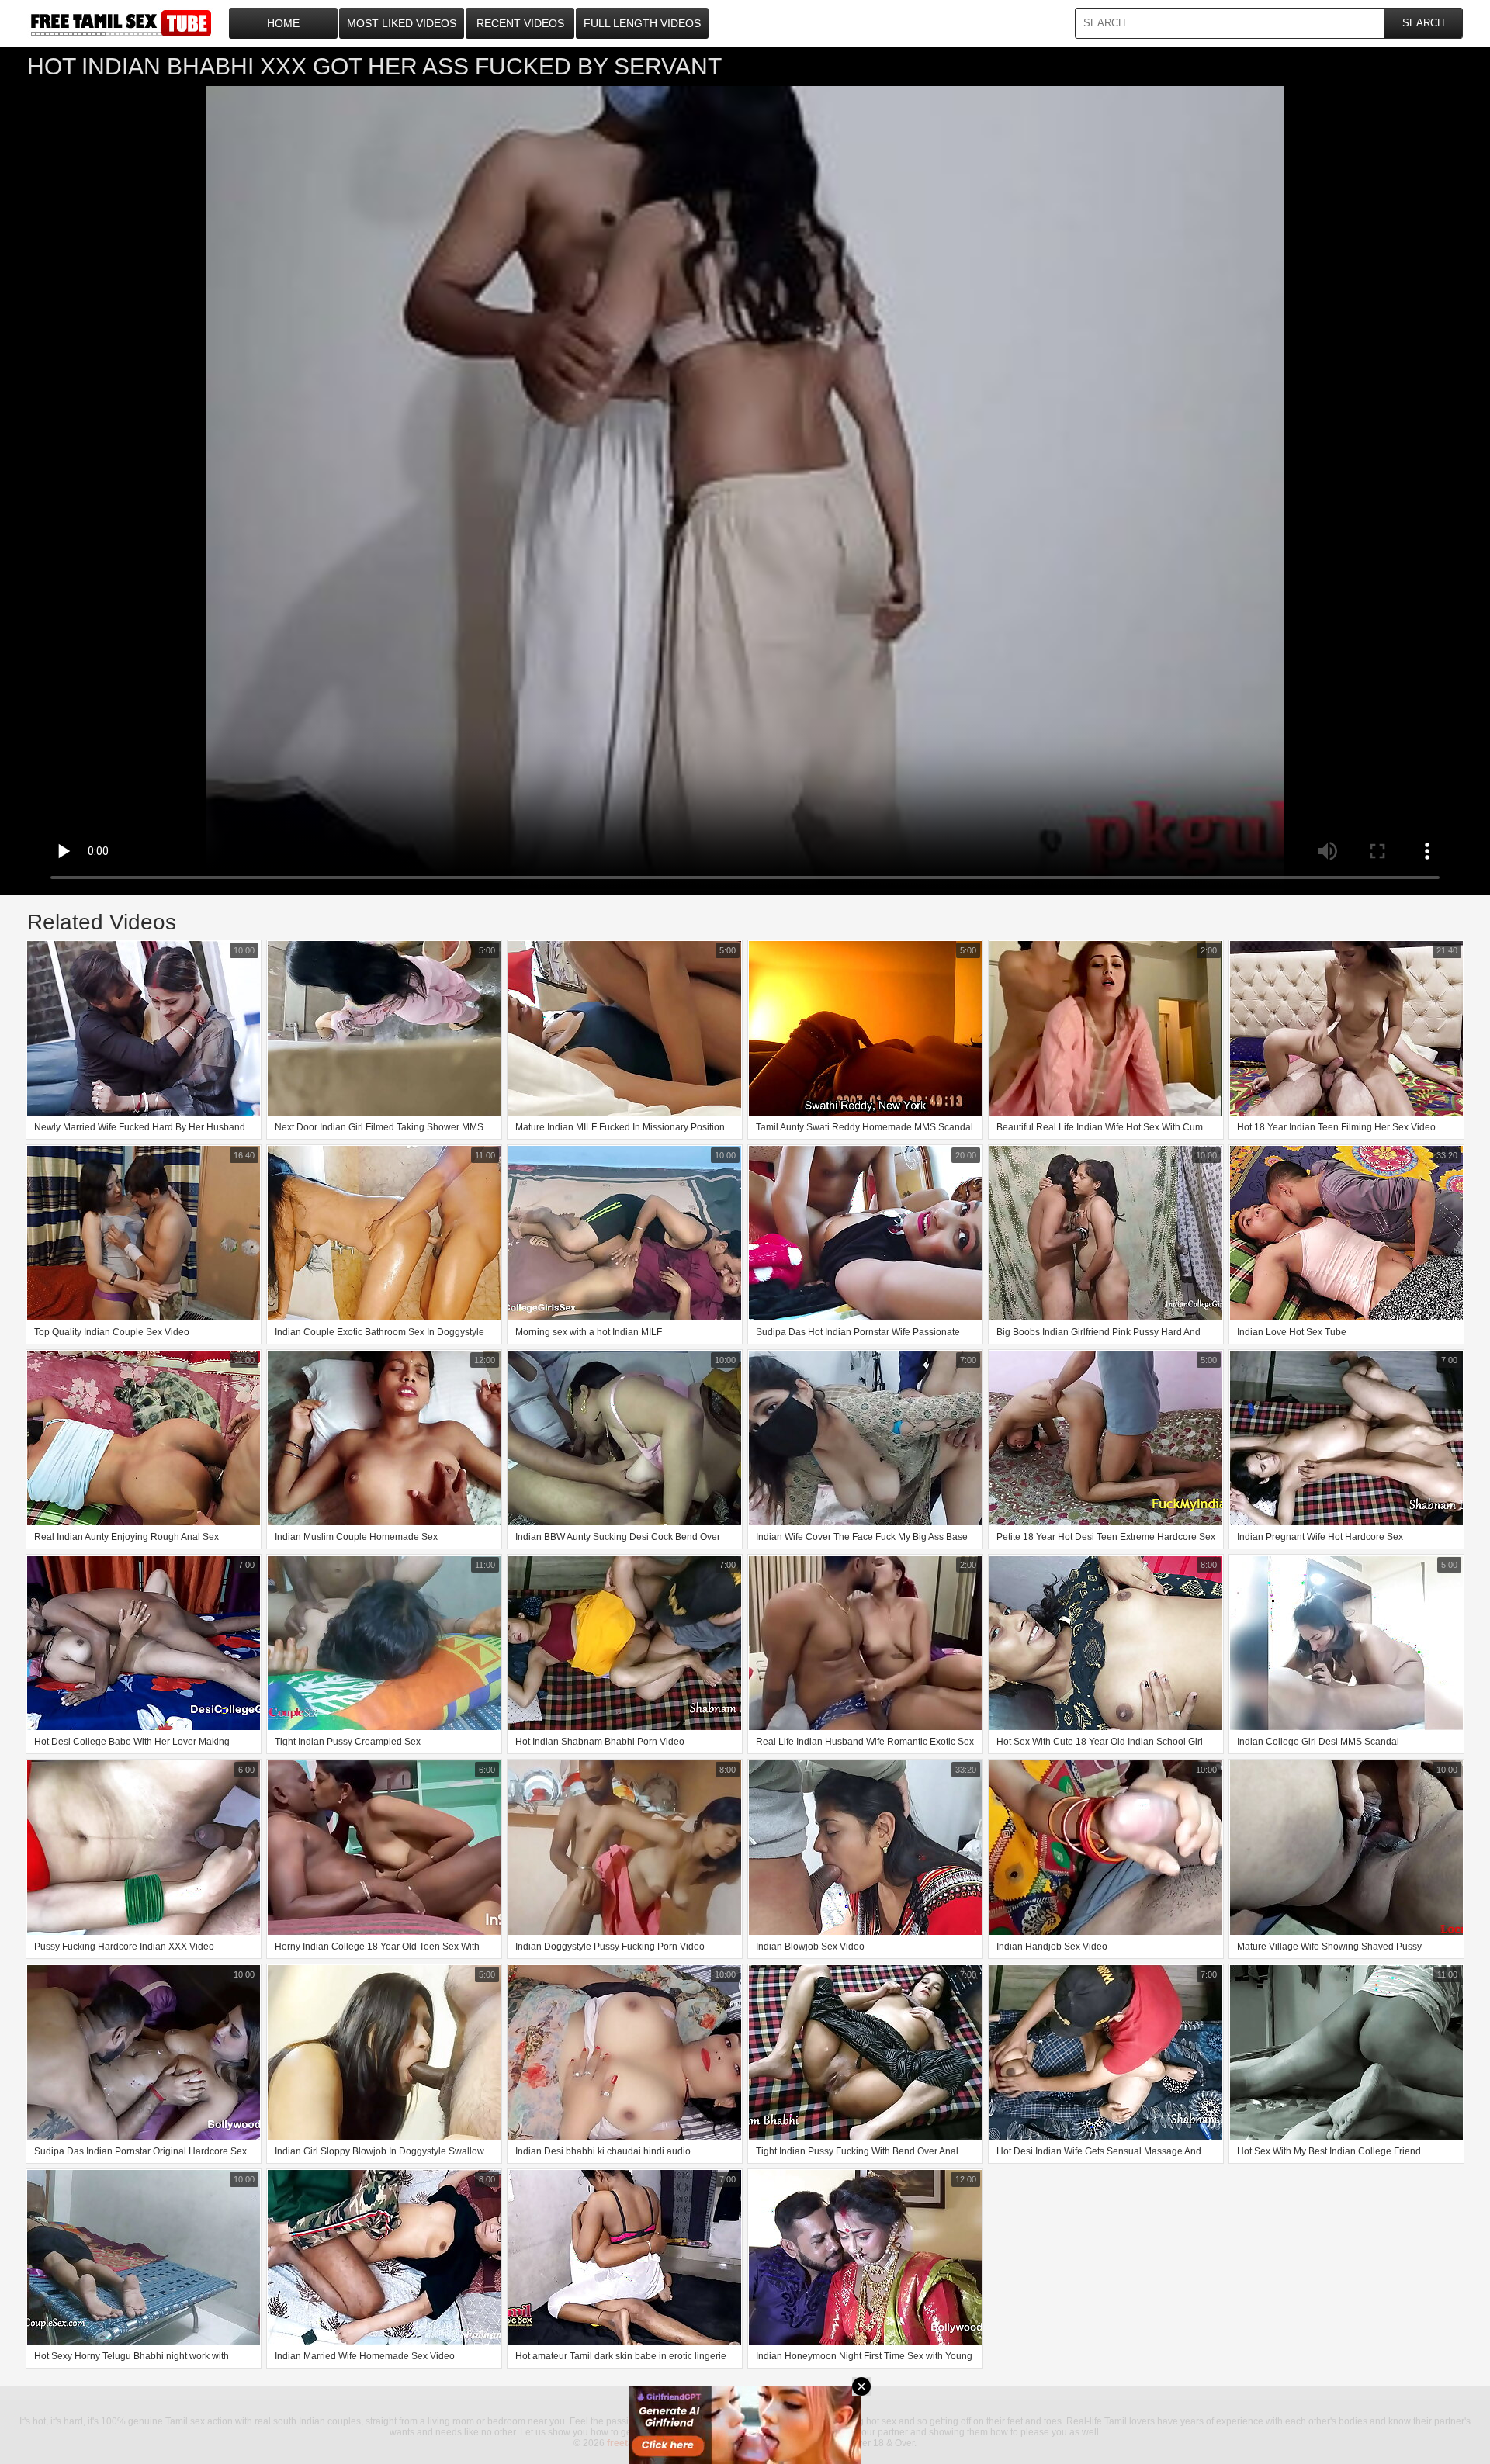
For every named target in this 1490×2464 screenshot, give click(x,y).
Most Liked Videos (402, 23)
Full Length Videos (642, 23)
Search (1423, 23)
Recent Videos (520, 23)
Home (283, 23)
